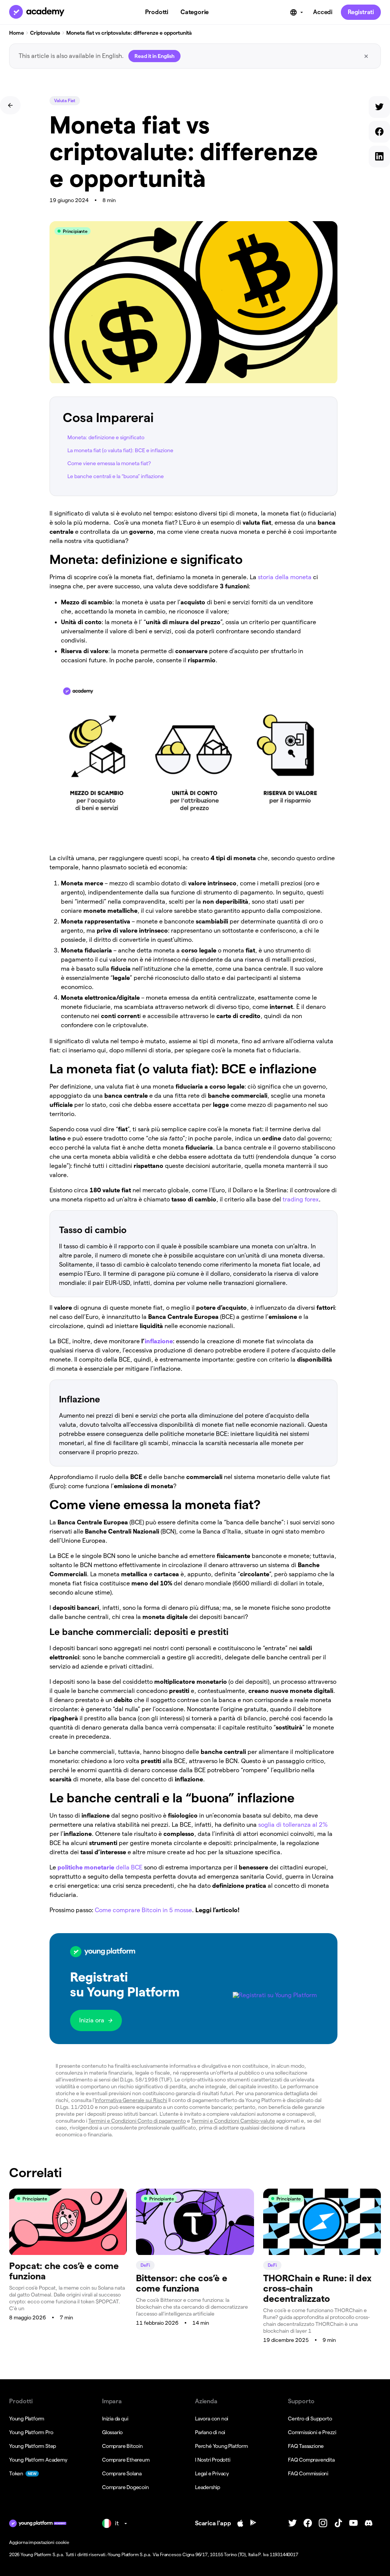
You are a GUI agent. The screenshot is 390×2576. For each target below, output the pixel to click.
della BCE (100, 1867)
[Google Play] (253, 2523)
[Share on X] (379, 108)
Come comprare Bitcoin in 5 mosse (143, 1910)
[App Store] (240, 2523)
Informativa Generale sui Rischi (131, 2100)
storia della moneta (285, 577)
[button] (193, 1989)
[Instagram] (323, 2523)
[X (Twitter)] (292, 2523)
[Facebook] (308, 2523)
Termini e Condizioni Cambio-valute (233, 2121)
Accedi (323, 12)
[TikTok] (338, 2523)
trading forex (301, 1199)
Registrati (361, 12)
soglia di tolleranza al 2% (293, 1825)
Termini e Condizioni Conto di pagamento (137, 2121)
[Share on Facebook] (379, 133)
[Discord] (369, 2523)
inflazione (159, 1341)
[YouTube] (353, 2523)
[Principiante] (68, 2253)
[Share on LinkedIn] (379, 158)
